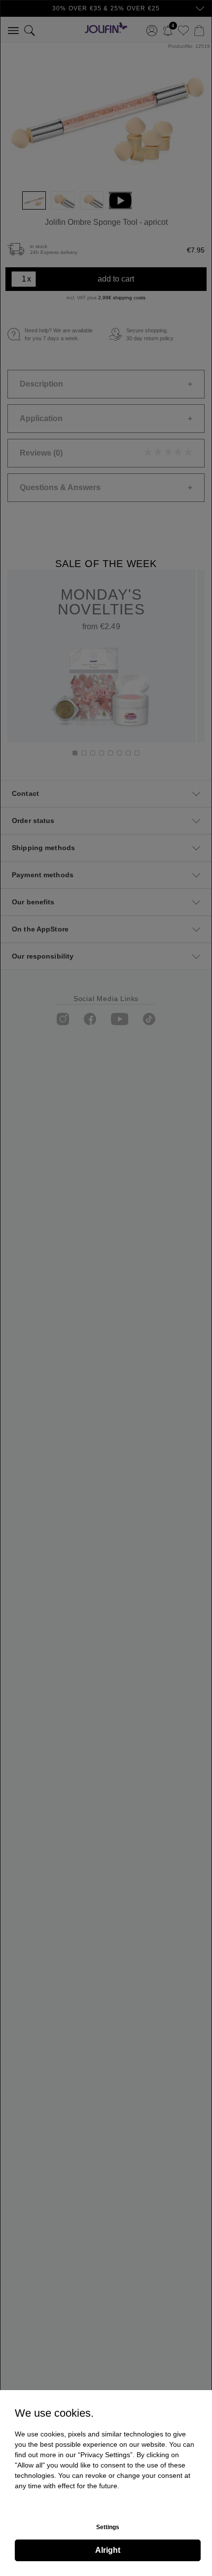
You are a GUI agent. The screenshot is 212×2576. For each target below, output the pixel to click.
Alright (108, 2550)
